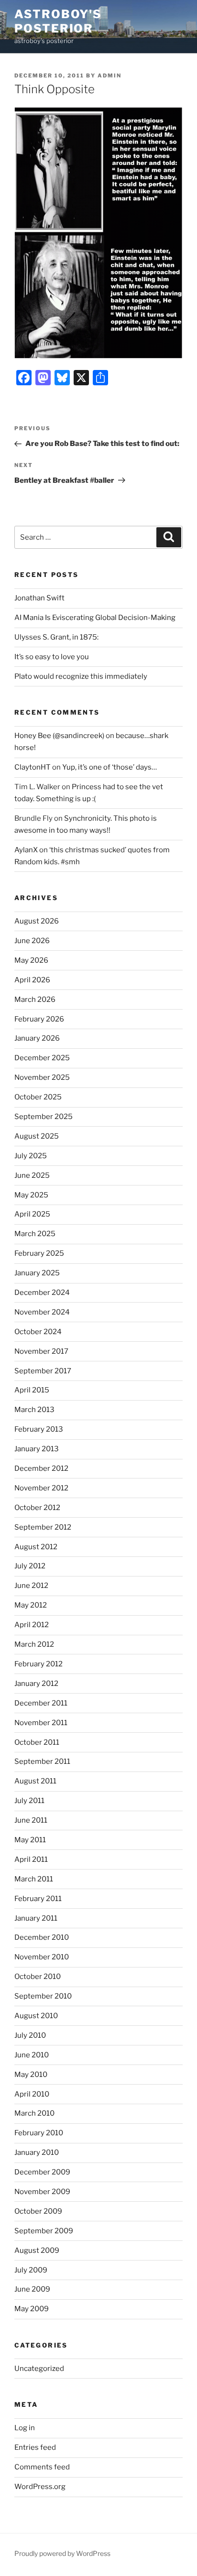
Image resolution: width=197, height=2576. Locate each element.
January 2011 (36, 1918)
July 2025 (31, 1156)
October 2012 (37, 1508)
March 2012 (34, 1644)
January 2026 (37, 1038)
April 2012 (32, 1625)
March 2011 (34, 1879)
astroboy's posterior (58, 21)
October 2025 (38, 1097)
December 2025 (42, 1058)
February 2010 (39, 2133)
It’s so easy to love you (52, 657)
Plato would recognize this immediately (81, 676)
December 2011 (41, 1703)
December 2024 (42, 1293)
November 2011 (41, 1723)
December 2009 (42, 2172)
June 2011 (31, 1820)
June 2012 (31, 1586)
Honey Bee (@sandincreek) (59, 736)
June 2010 (32, 2055)
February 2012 (38, 1664)
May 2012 (31, 1605)
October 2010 (38, 1977)
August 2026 (37, 921)
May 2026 (31, 960)
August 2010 (36, 2016)
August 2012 (36, 1547)
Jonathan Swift (39, 598)
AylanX (26, 850)
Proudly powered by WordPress (62, 2553)
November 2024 (42, 1312)
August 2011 (35, 1781)
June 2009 (32, 2289)
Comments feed (42, 2467)
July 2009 (31, 2270)
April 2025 (32, 1214)
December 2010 (42, 1937)
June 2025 (32, 1175)
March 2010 (34, 2113)
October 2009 (38, 2211)
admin (109, 76)
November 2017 (41, 1351)
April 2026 (32, 980)
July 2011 (29, 1801)
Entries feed (35, 2447)
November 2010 (42, 1957)
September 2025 (44, 1117)
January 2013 (37, 1449)
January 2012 (36, 1684)
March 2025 (35, 1234)
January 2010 (37, 2152)
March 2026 (35, 1000)
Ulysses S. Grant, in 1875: (56, 637)
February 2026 (39, 1019)
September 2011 (42, 1761)
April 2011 (31, 1859)
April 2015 (32, 1390)
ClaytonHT (33, 767)
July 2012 (30, 1566)
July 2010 (30, 2035)
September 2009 (44, 2231)
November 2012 (41, 1488)
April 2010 (32, 2094)
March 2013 (34, 1410)
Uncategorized (39, 2369)
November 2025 (42, 1077)
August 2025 (37, 1136)
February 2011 (38, 1899)
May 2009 (32, 2309)
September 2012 (43, 1527)
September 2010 (43, 1996)
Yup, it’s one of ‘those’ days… (109, 767)
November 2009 (42, 2192)
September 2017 (43, 1371)
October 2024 (38, 1332)
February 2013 (39, 1429)
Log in (25, 2428)
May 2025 (31, 1195)
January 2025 (37, 1273)
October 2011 (37, 1742)
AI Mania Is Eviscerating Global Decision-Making (95, 618)
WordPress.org (40, 2487)
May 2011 (30, 1840)
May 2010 (31, 2075)
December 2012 (41, 1468)
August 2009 (37, 2250)
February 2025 (39, 1253)
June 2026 (32, 941)
